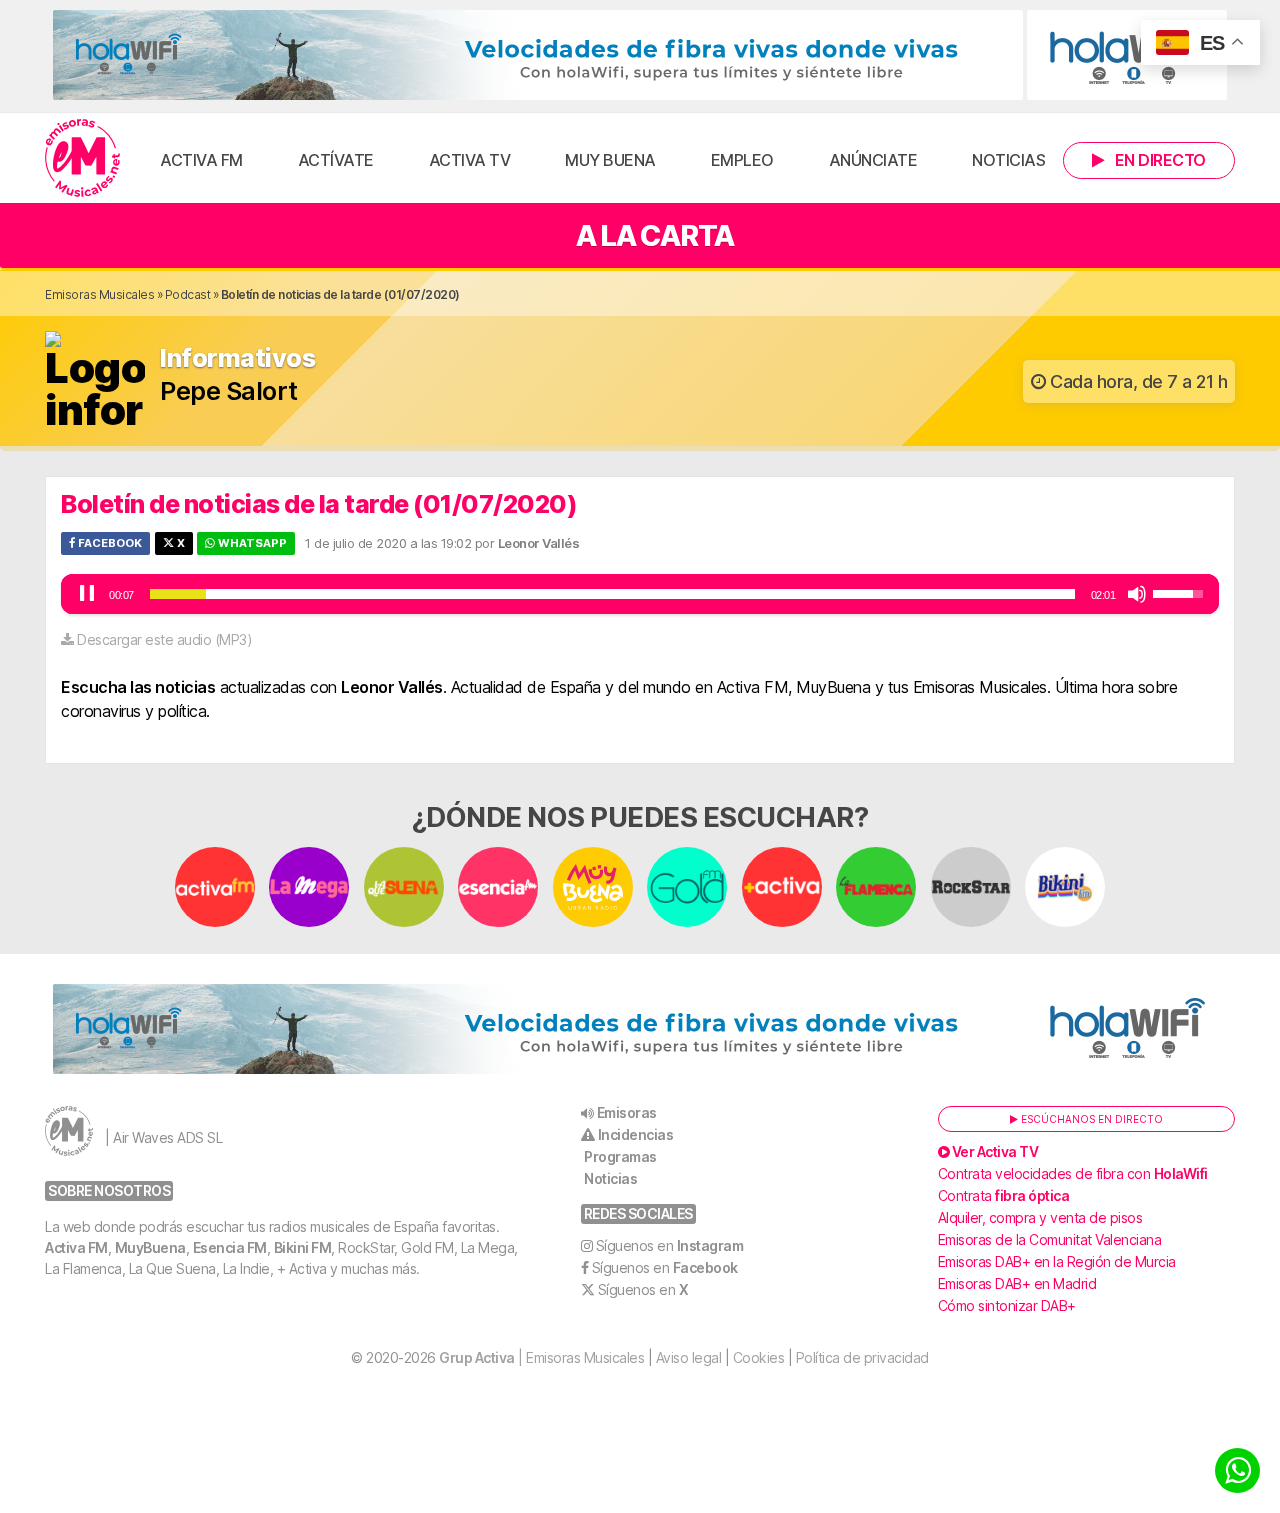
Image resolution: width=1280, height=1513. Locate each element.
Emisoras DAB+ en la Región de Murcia (1057, 1261)
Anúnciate (873, 160)
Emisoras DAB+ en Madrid (1017, 1283)
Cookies (759, 1357)
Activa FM (201, 160)
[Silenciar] (1137, 594)
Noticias (1008, 160)
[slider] (612, 594)
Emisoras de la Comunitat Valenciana (1050, 1239)
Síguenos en (670, 1245)
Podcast (188, 294)
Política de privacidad (862, 1357)
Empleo (742, 160)
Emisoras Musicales (99, 294)
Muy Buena (610, 160)
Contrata (1004, 1195)
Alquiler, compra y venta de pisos (1040, 1217)
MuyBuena (150, 1247)
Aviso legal (689, 1357)
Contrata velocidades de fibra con (1073, 1173)
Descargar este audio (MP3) (164, 639)
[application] (640, 594)
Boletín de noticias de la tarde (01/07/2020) (319, 504)
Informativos (237, 358)
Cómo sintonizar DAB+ (1007, 1305)
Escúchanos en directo (1090, 1119)
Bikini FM (303, 1247)
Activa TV (470, 160)
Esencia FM (230, 1247)
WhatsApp (251, 543)
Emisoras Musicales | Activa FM (82, 158)
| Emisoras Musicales (541, 1357)
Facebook (108, 543)
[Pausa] (87, 594)
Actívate (336, 160)
